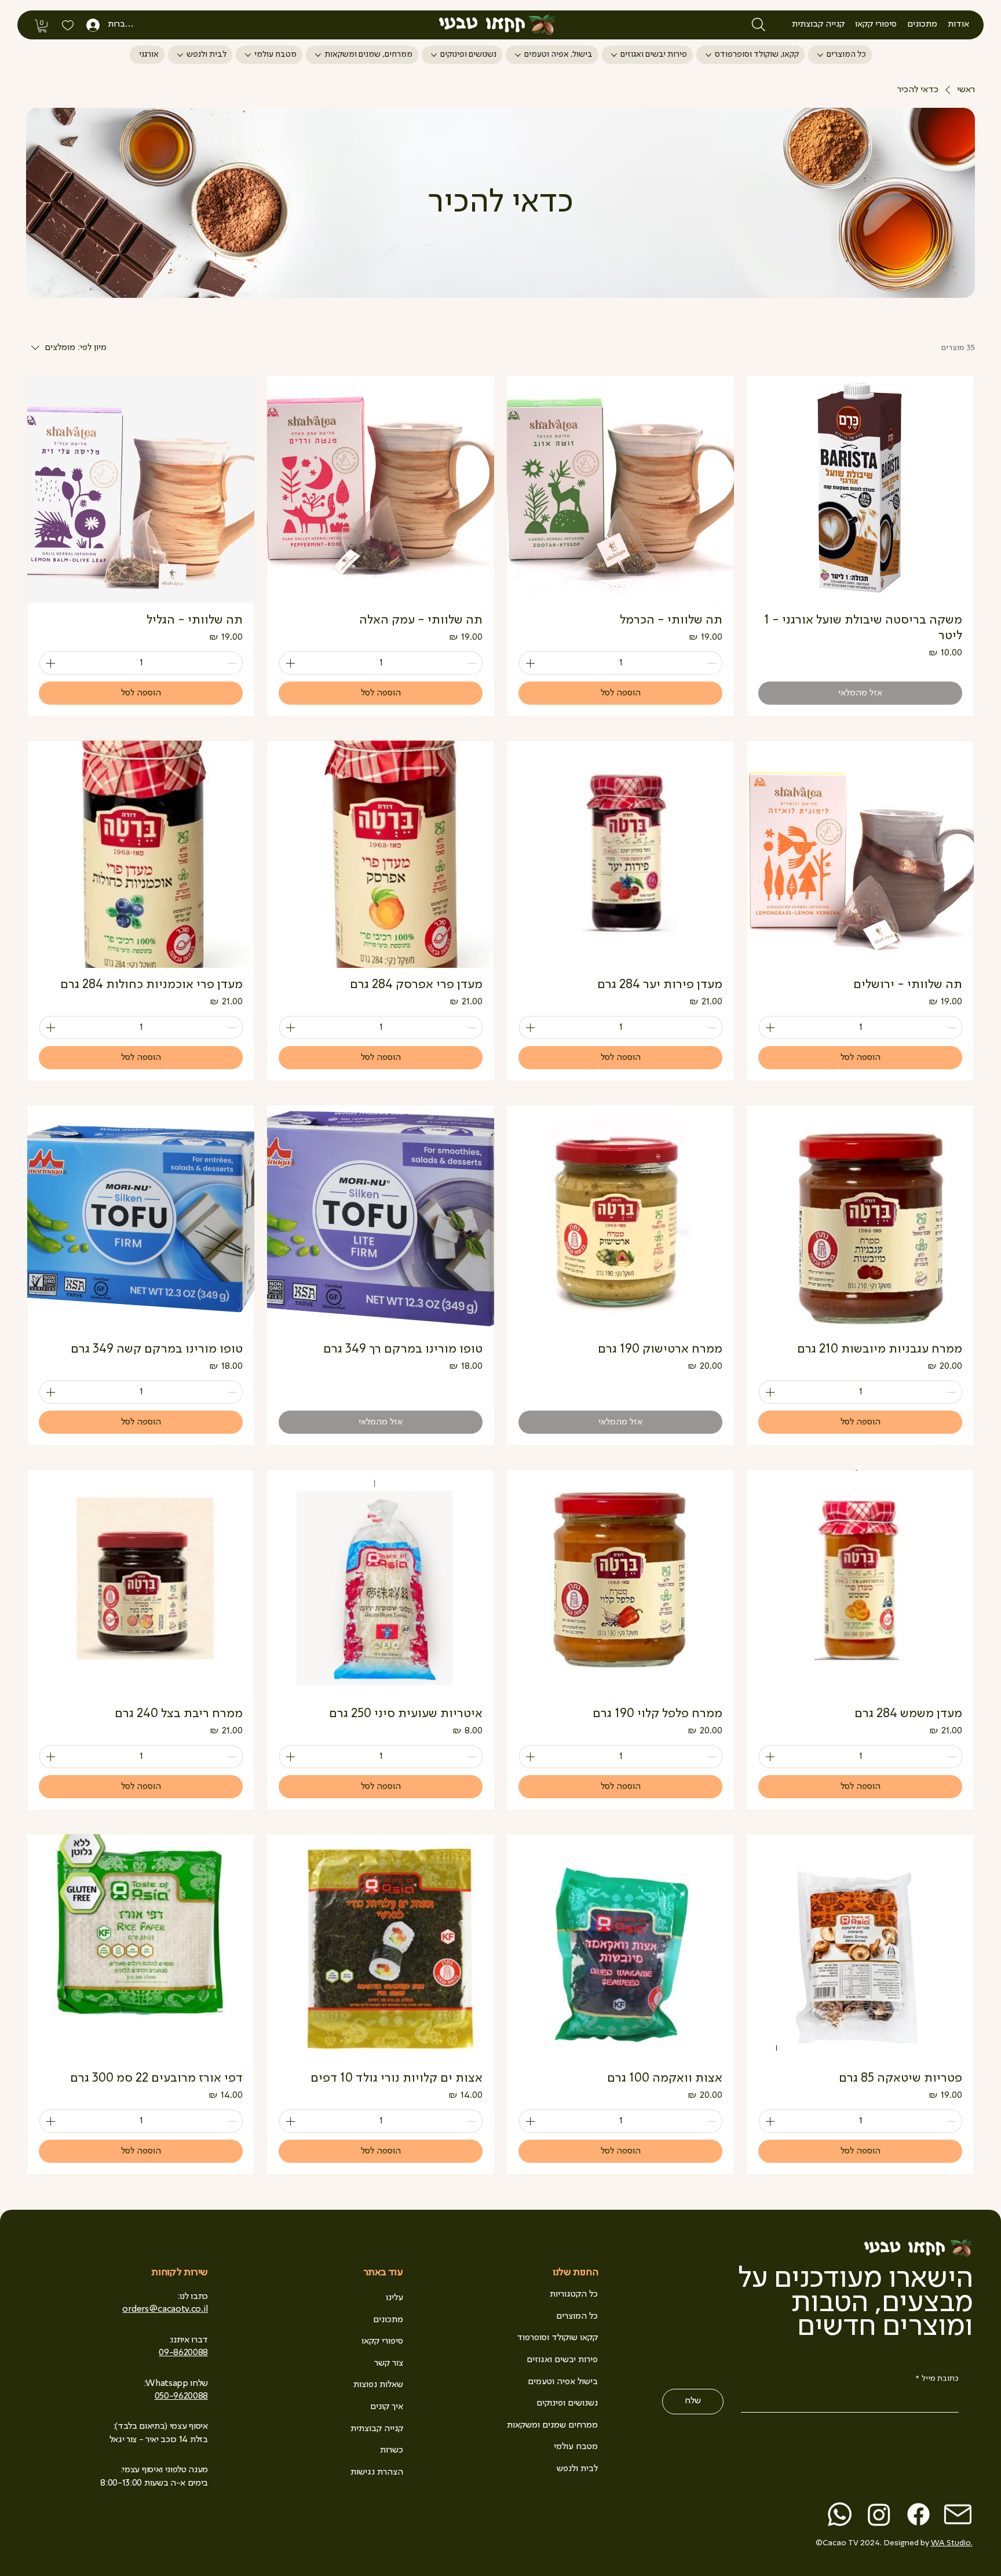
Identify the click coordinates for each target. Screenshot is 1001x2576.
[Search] (758, 25)
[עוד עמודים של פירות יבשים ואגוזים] (614, 55)
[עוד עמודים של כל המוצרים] (820, 55)
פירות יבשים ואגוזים (562, 2360)
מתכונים (388, 2320)
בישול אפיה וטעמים (563, 2382)
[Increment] (529, 663)
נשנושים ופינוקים (567, 2403)
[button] (958, 24)
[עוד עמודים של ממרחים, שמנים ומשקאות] (318, 55)
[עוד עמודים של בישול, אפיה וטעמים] (518, 55)
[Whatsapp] (840, 2514)
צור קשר (389, 2363)
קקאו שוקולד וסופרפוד (557, 2338)
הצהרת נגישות (377, 2472)
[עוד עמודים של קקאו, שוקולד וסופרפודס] (708, 55)
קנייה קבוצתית (377, 2429)
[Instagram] (879, 2514)
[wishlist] (67, 25)
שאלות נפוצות (378, 2385)
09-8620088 (183, 2353)
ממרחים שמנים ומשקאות (552, 2425)
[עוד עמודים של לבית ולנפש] (180, 55)
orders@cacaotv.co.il (165, 2309)
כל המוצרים (577, 2316)
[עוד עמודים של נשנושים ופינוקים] (434, 55)
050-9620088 (181, 2396)
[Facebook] (918, 2514)
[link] (42, 26)
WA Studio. (952, 2543)
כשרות (392, 2450)
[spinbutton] (621, 663)
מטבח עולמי (576, 2447)
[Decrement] (713, 663)
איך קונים (387, 2407)
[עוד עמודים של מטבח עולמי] (248, 55)
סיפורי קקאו (382, 2341)
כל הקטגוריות (574, 2294)
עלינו (394, 2298)
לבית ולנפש (577, 2469)
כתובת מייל (937, 2378)
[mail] (958, 2514)
